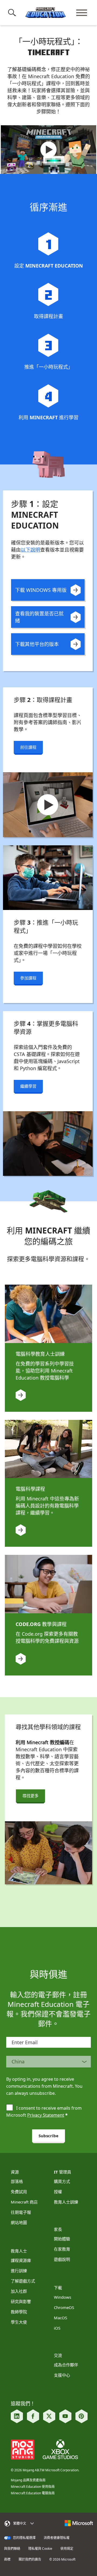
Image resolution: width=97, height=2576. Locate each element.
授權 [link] (58, 2192)
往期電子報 (21, 2212)
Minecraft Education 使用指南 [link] (33, 2487)
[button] (13, 13)
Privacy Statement (46, 2115)
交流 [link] (58, 2355)
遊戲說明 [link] (62, 2259)
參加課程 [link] (28, 978)
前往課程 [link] (28, 747)
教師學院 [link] (19, 2312)
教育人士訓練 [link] (66, 2202)
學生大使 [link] (19, 2322)
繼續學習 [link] (28, 1086)
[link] (48, 150)
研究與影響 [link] (21, 2301)
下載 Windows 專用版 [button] (41, 590)
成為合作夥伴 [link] (66, 2365)
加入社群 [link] (19, 2291)
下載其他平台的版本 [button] (37, 644)
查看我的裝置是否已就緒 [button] (39, 617)
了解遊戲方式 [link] (23, 2281)
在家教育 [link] (62, 2249)
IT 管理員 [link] (63, 2172)
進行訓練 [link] (19, 2271)
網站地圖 (19, 2222)
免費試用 (19, 2192)
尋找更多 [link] (30, 1796)
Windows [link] (63, 2297)
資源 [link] (15, 2172)
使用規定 (67, 2549)
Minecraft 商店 (24, 2202)
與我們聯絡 (12, 2549)
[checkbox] (10, 2108)
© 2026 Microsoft (62, 2559)
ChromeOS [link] (64, 2307)
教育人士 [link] (19, 2251)
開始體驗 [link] (62, 2239)
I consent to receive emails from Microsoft (44, 2112)
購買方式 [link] (62, 2181)
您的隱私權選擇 (24, 2538)
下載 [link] (58, 2288)
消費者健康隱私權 (57, 2538)
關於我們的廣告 (30, 2559)
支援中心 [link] (62, 2375)
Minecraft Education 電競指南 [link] (33, 2493)
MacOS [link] (60, 2318)
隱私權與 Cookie (40, 2549)
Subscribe (48, 2136)
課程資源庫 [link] (21, 2260)
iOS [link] (57, 2328)
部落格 (17, 2181)
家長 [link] (58, 2229)
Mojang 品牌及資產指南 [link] (28, 2480)
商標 (7, 2559)
